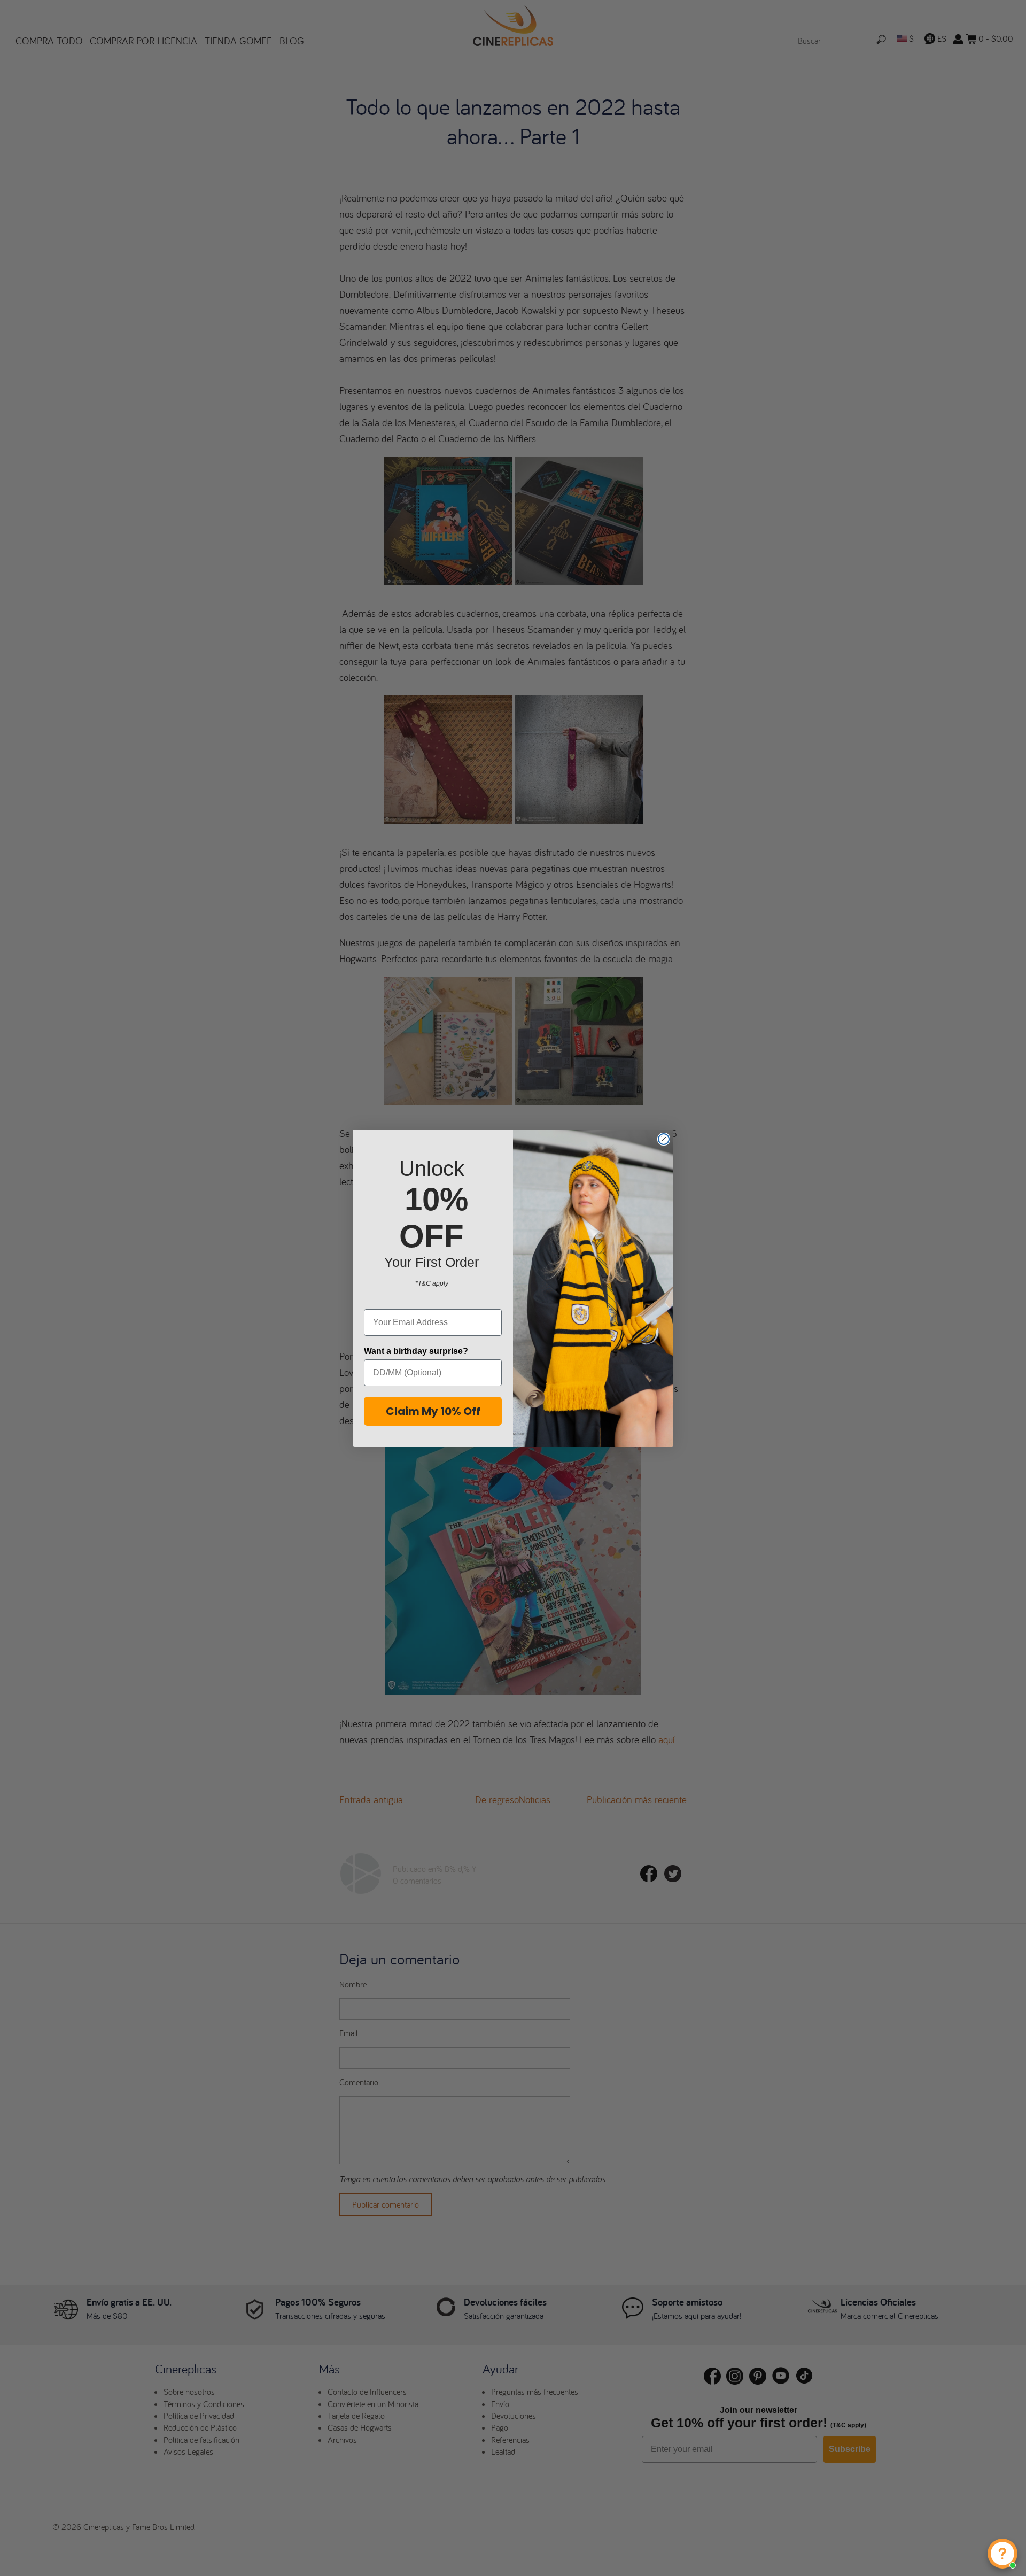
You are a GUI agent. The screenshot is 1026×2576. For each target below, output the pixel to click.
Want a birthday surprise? (416, 1351)
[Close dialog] (664, 1139)
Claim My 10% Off (433, 1411)
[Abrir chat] (1002, 2554)
